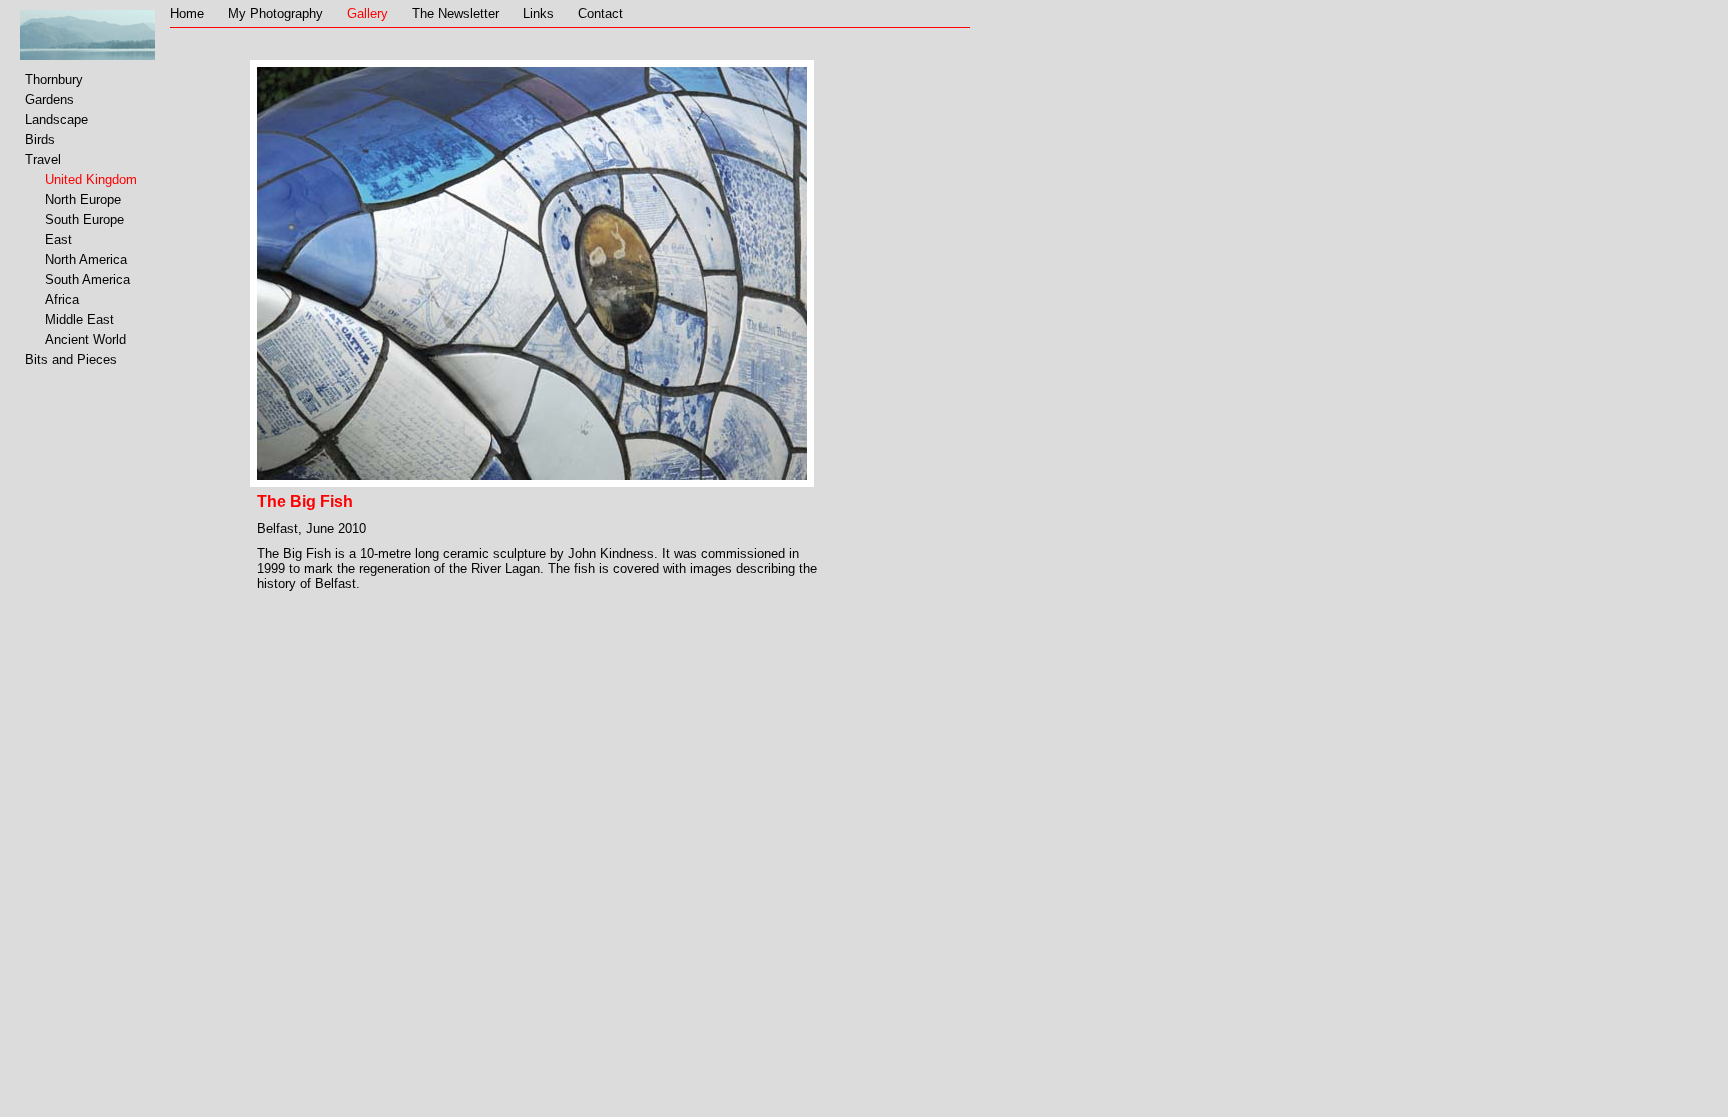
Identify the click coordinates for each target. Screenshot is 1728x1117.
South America (87, 279)
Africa (62, 299)
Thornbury (54, 79)
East (58, 239)
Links (538, 13)
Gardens (49, 99)
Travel (43, 159)
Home (187, 13)
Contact (600, 13)
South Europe (84, 219)
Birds (40, 139)
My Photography (275, 13)
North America (86, 259)
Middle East (79, 319)
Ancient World (85, 339)
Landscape (56, 119)
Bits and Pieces (71, 359)
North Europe (83, 199)
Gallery (367, 13)
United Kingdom (91, 179)
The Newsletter (455, 13)
